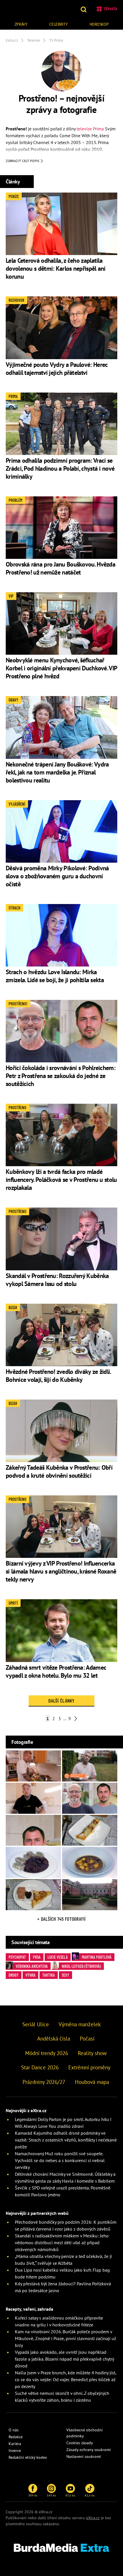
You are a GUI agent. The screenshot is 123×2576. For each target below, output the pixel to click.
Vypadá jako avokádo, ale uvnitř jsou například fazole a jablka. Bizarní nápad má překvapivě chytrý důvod (64, 2359)
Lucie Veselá (58, 1957)
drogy (14, 1975)
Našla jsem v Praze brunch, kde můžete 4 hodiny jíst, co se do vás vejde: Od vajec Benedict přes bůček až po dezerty (66, 2379)
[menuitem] (21, 24)
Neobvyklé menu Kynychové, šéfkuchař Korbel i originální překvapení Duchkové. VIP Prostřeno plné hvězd (61, 668)
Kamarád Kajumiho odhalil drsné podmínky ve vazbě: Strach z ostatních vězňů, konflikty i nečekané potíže (66, 2140)
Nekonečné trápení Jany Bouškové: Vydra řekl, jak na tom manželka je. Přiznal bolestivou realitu (57, 772)
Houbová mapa (92, 2082)
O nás (14, 2430)
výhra (30, 1975)
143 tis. (52, 2495)
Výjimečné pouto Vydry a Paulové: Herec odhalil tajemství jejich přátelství (56, 369)
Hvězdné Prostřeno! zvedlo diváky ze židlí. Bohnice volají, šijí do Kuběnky (58, 1376)
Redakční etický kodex (28, 2457)
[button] (84, 9)
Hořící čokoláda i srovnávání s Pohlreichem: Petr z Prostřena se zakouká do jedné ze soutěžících (60, 1076)
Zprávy (21, 24)
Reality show (92, 2053)
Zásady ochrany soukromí (89, 2450)
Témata (110, 9)
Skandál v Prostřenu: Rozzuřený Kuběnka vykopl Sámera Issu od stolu (57, 1280)
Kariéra (15, 2444)
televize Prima (90, 129)
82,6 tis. (90, 2495)
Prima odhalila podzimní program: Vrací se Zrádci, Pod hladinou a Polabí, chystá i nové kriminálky (60, 468)
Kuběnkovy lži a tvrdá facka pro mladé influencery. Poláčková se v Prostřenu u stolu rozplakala (61, 1180)
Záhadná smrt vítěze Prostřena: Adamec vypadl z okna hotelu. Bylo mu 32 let (56, 1671)
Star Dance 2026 (40, 2067)
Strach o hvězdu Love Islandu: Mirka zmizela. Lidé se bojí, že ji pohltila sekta (55, 976)
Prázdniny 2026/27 (44, 2082)
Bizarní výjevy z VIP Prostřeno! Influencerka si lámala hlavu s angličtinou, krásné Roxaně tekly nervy (61, 1571)
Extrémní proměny (89, 2067)
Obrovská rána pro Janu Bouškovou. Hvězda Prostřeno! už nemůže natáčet (60, 568)
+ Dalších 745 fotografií (61, 1919)
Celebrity (58, 24)
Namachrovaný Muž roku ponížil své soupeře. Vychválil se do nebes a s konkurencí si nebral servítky (60, 2160)
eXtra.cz (93, 2518)
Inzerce (15, 2450)
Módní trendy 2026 (47, 2053)
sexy (66, 1975)
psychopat (17, 1957)
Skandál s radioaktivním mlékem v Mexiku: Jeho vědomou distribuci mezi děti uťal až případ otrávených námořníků (62, 2243)
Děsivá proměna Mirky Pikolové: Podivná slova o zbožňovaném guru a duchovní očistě (57, 876)
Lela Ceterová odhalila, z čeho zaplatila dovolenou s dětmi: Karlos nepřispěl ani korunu (56, 268)
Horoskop (99, 24)
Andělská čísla (54, 2039)
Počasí (87, 2039)
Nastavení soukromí (84, 2456)
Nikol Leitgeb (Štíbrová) (81, 1966)
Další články (61, 1701)
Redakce (16, 2437)
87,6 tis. (71, 2495)
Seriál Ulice (36, 2024)
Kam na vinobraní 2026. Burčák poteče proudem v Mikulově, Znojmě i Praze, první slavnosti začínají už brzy (66, 2338)
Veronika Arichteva (32, 1966)
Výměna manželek (80, 2024)
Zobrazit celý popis (23, 161)
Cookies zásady (80, 2443)
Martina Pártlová (97, 1957)
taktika (49, 1975)
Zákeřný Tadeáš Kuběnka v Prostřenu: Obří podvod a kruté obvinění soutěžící (59, 1471)
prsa (37, 1957)
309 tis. (33, 2495)
